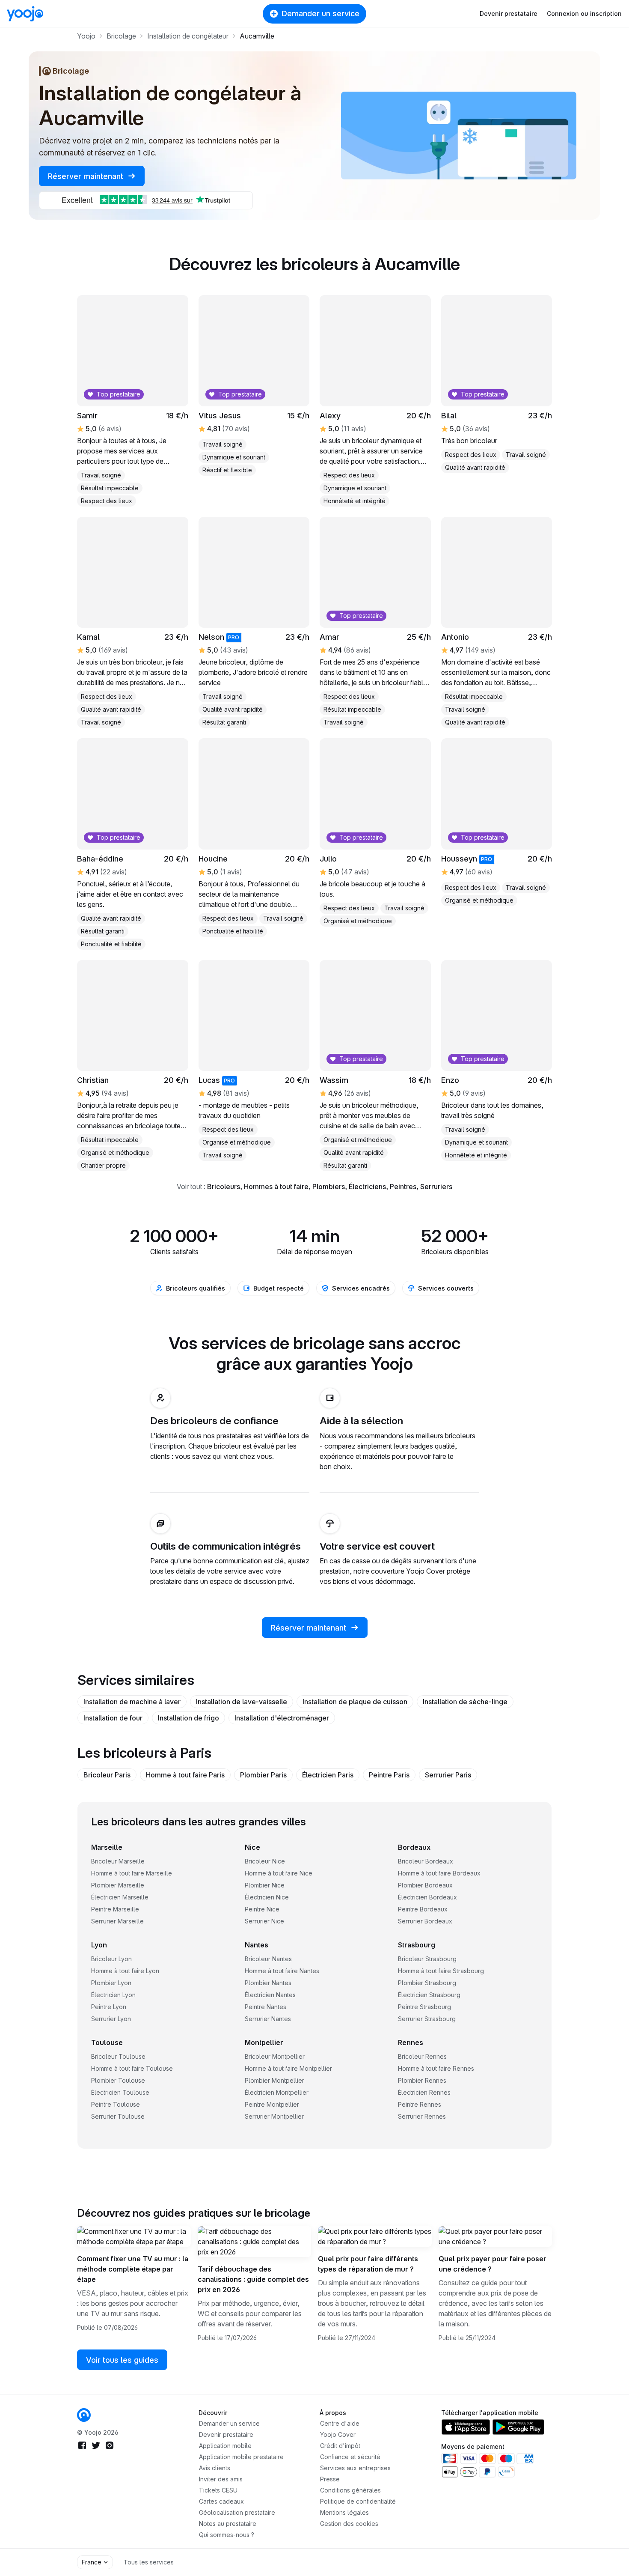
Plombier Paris (263, 1775)
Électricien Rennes (424, 2092)
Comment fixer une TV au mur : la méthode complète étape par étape (133, 2269)
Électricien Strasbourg (429, 1995)
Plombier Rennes (422, 2080)
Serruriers (436, 1187)
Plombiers (329, 1187)
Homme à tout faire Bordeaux (439, 1873)
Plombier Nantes (268, 1983)
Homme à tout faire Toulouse (132, 2068)
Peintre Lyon (109, 2007)
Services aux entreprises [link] (355, 2468)
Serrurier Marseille (117, 1921)
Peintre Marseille (115, 1909)
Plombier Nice (265, 1885)
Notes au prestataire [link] (228, 2524)
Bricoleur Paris (107, 1775)
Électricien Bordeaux (427, 1897)
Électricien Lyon (113, 1995)
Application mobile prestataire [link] (241, 2457)
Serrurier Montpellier (274, 2116)
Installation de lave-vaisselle (242, 1702)
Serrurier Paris (448, 1775)
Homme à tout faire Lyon (125, 1971)
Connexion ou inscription (584, 13)
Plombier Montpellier (274, 2080)
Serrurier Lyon (111, 2019)
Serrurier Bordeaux (425, 1921)
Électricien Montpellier (277, 2092)
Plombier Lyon (111, 1983)
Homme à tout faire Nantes (282, 1971)
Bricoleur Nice (265, 1861)
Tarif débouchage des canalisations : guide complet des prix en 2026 (253, 2279)
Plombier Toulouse (118, 2080)
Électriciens (367, 1187)
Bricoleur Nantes (268, 1959)
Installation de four (113, 1718)
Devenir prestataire (509, 13)
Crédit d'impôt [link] (340, 2446)
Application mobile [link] (225, 2446)
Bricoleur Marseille (118, 1861)
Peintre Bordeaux (423, 1909)
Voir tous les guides (122, 2360)
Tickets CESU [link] (218, 2490)
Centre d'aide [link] (340, 2423)
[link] (254, 838)
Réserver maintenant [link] (87, 176)
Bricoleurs (224, 1187)
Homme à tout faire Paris (185, 1775)
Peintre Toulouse (116, 2104)
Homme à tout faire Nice (279, 1873)
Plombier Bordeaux (425, 1885)
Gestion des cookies (349, 2524)
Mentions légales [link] (344, 2512)
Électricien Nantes (270, 1995)
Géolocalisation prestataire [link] (237, 2512)
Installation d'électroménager (282, 1718)
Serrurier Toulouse (118, 2116)
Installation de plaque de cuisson (355, 1702)
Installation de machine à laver (132, 1702)
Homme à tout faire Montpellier (288, 2068)
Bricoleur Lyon (111, 1959)
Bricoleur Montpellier (275, 2056)
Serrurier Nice (264, 1921)
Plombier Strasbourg (427, 1983)
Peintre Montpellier (272, 2104)
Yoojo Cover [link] (338, 2434)
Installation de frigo (188, 1718)
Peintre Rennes (420, 2104)
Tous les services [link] (149, 2562)
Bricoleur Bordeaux (426, 1861)
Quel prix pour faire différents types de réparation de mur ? (368, 2264)
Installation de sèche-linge (465, 1702)
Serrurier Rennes (422, 2116)
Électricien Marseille (120, 1897)
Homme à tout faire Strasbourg (441, 1971)
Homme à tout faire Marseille (132, 1873)
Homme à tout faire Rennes (436, 2068)
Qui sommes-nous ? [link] (227, 2535)
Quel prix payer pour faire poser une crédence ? (493, 2264)
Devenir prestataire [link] (226, 2434)
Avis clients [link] (215, 2468)
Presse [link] (330, 2479)
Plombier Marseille (118, 1885)
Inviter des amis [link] (221, 2479)
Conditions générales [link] (350, 2490)
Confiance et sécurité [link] (350, 2457)
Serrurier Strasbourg (427, 2019)
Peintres (403, 1187)
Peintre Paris (389, 1775)
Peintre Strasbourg (424, 2007)
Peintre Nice (262, 1909)
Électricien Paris (328, 1775)
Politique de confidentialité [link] (358, 2501)
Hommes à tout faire (276, 1187)
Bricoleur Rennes (422, 2056)
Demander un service (320, 13)
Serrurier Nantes (268, 2019)
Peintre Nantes (266, 2007)
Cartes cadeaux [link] (221, 2501)
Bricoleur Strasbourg (427, 1959)
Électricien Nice (267, 1897)
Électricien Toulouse (120, 2092)
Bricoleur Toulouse (118, 2056)
